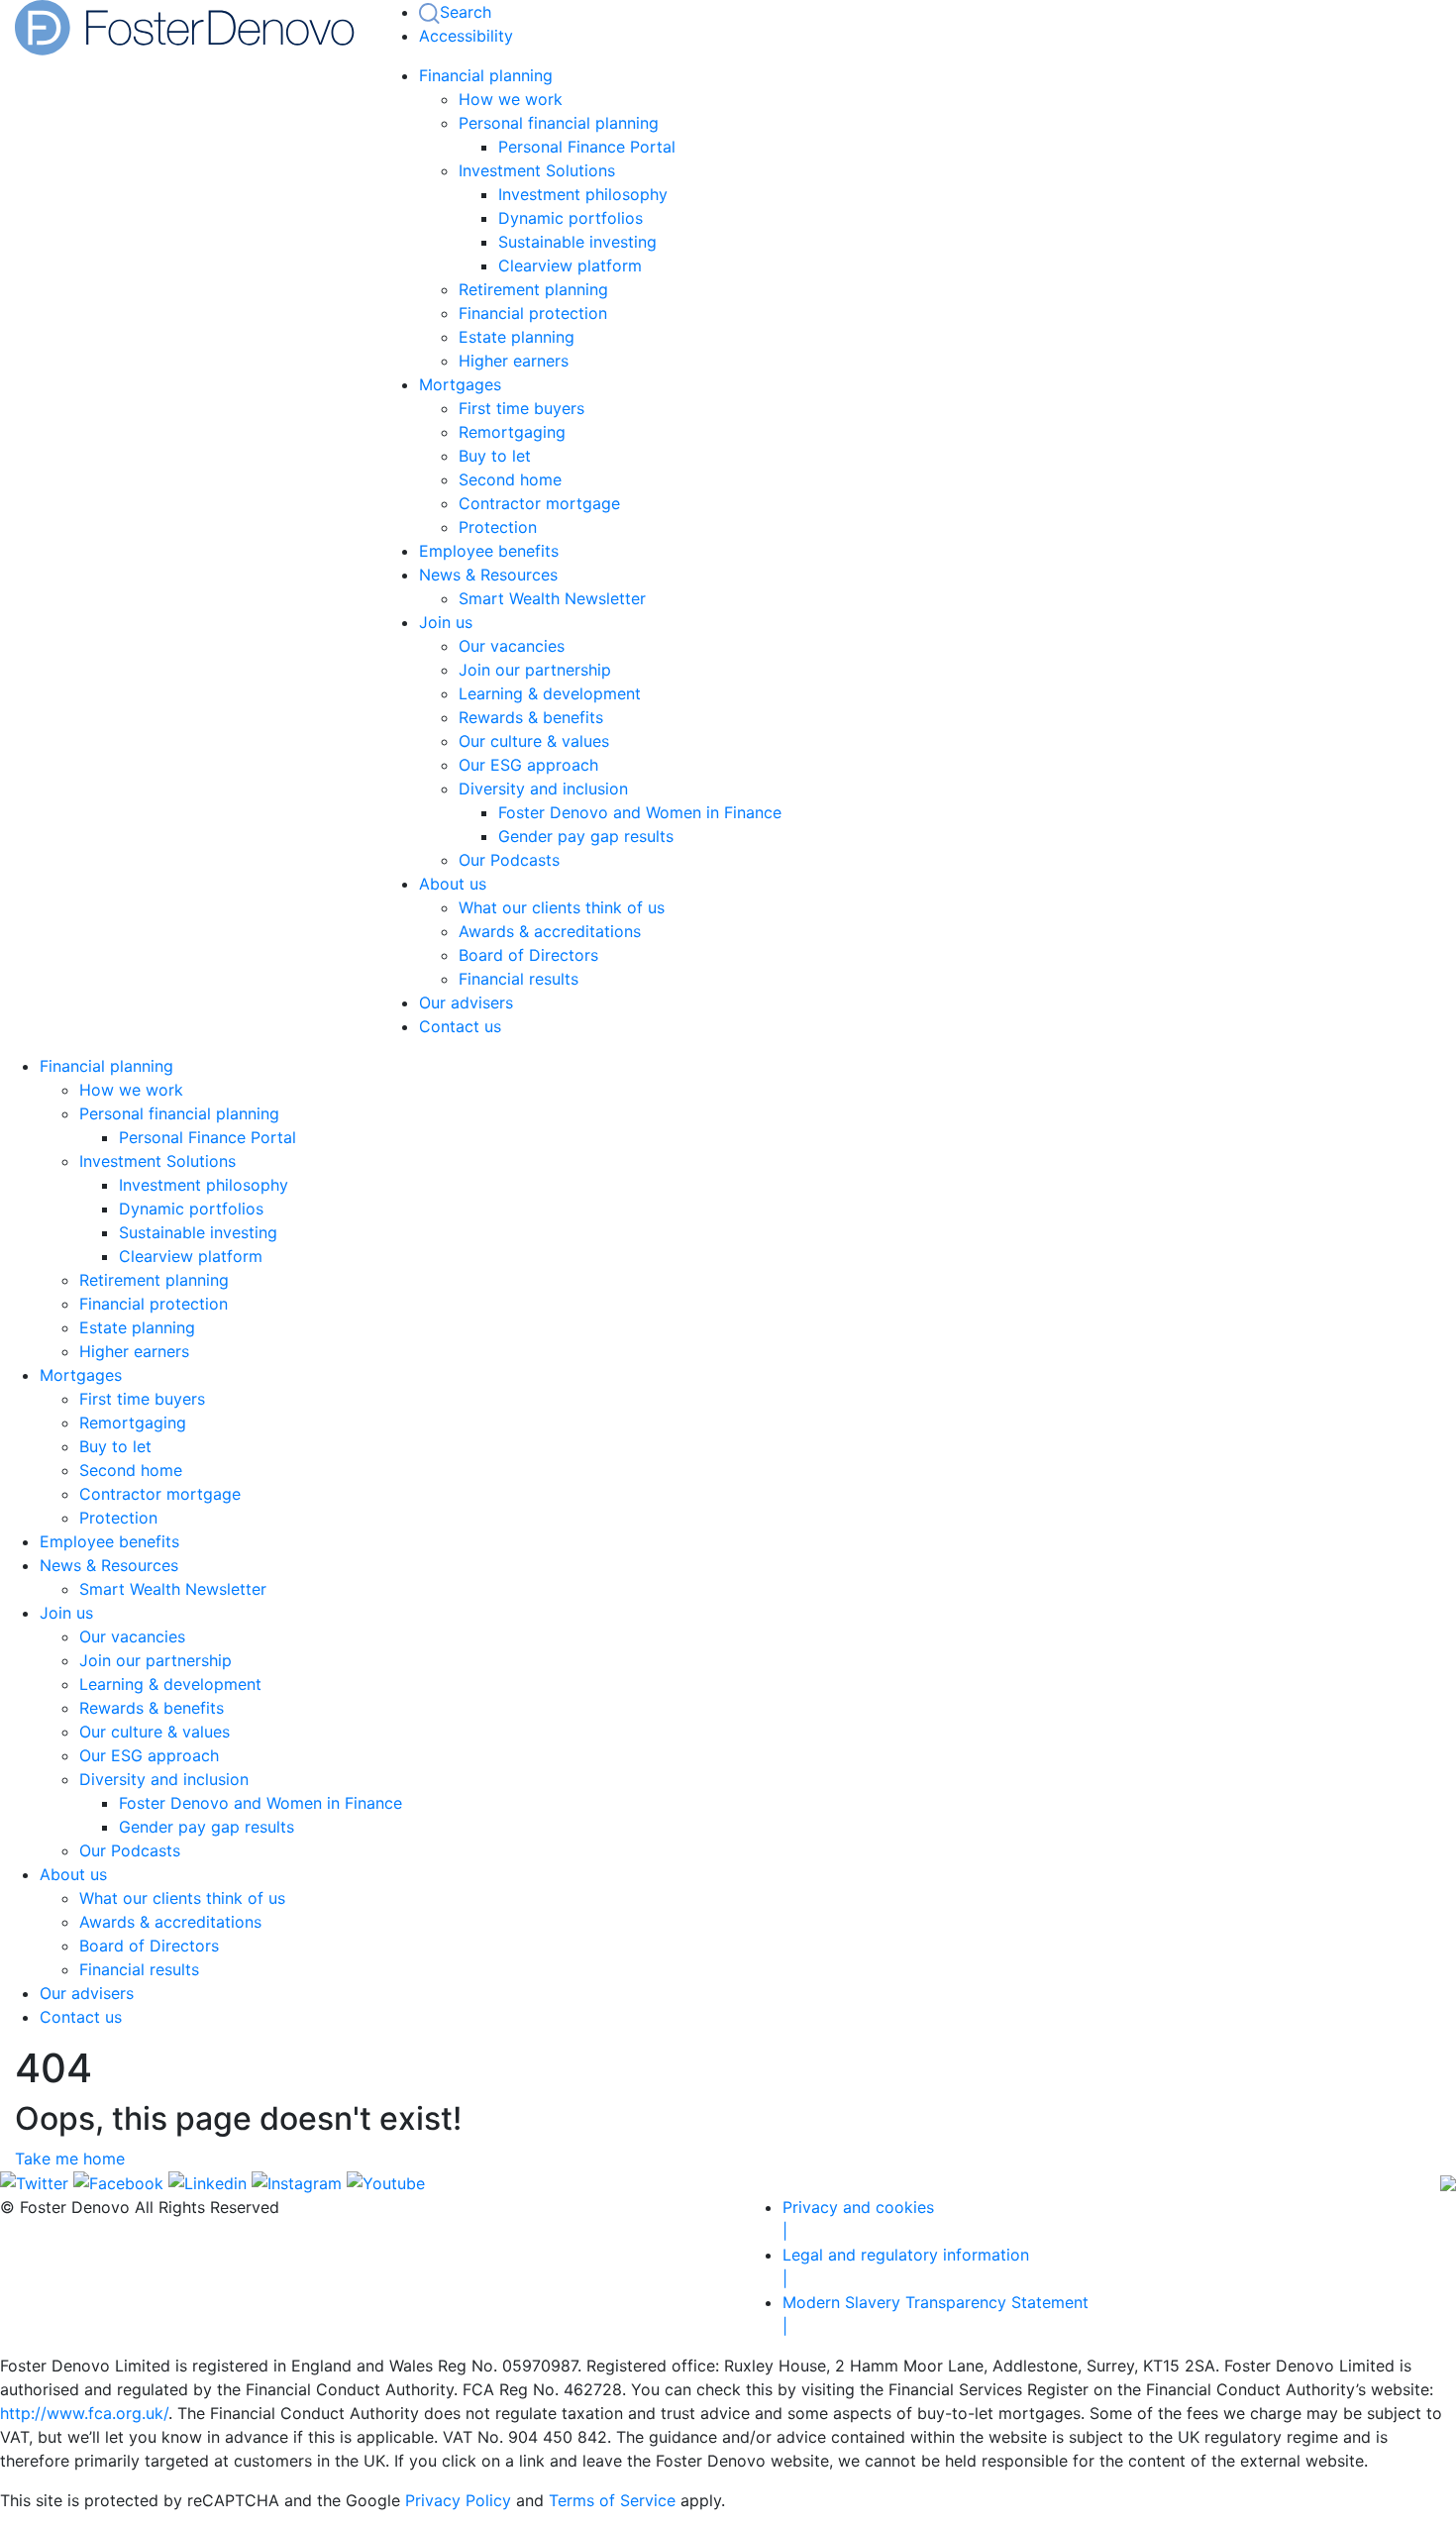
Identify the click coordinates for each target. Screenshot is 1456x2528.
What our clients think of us (562, 907)
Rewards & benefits (531, 717)
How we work (511, 99)
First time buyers (521, 408)
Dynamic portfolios (571, 218)
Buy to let (495, 456)
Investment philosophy (583, 194)
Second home (510, 479)
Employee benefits (489, 551)
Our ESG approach (528, 765)
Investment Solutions (537, 170)
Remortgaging (512, 432)
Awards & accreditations (550, 931)
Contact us (460, 1026)
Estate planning (517, 337)
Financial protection (533, 313)
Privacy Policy (458, 2500)
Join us (446, 622)
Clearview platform (570, 265)
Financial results (519, 979)
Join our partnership (535, 670)
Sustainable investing (577, 242)
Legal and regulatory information (906, 2266)
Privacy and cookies (858, 2219)
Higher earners (514, 361)
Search (466, 12)
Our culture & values (534, 741)
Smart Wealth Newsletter (552, 598)
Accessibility (466, 36)
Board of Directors (528, 955)
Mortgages (460, 384)
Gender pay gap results (586, 836)
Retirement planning (533, 289)
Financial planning (486, 75)
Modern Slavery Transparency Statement (936, 2314)
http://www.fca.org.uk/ (84, 2413)
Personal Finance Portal (587, 147)
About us (453, 884)
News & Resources (488, 575)
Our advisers (466, 1002)
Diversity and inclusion (543, 789)
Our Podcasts (509, 860)
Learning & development (550, 693)
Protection (498, 527)
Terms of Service (612, 2500)
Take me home (70, 2159)
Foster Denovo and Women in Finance (640, 812)
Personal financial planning (559, 123)
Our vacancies (512, 646)
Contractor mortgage (539, 503)
